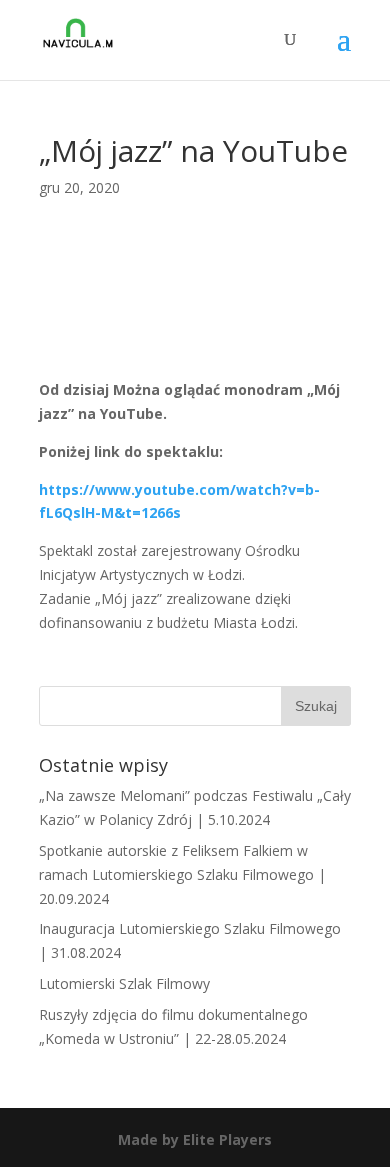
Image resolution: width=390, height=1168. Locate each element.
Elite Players (227, 1139)
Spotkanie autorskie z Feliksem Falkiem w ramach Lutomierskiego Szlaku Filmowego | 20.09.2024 (182, 874)
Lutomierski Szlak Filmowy (124, 983)
